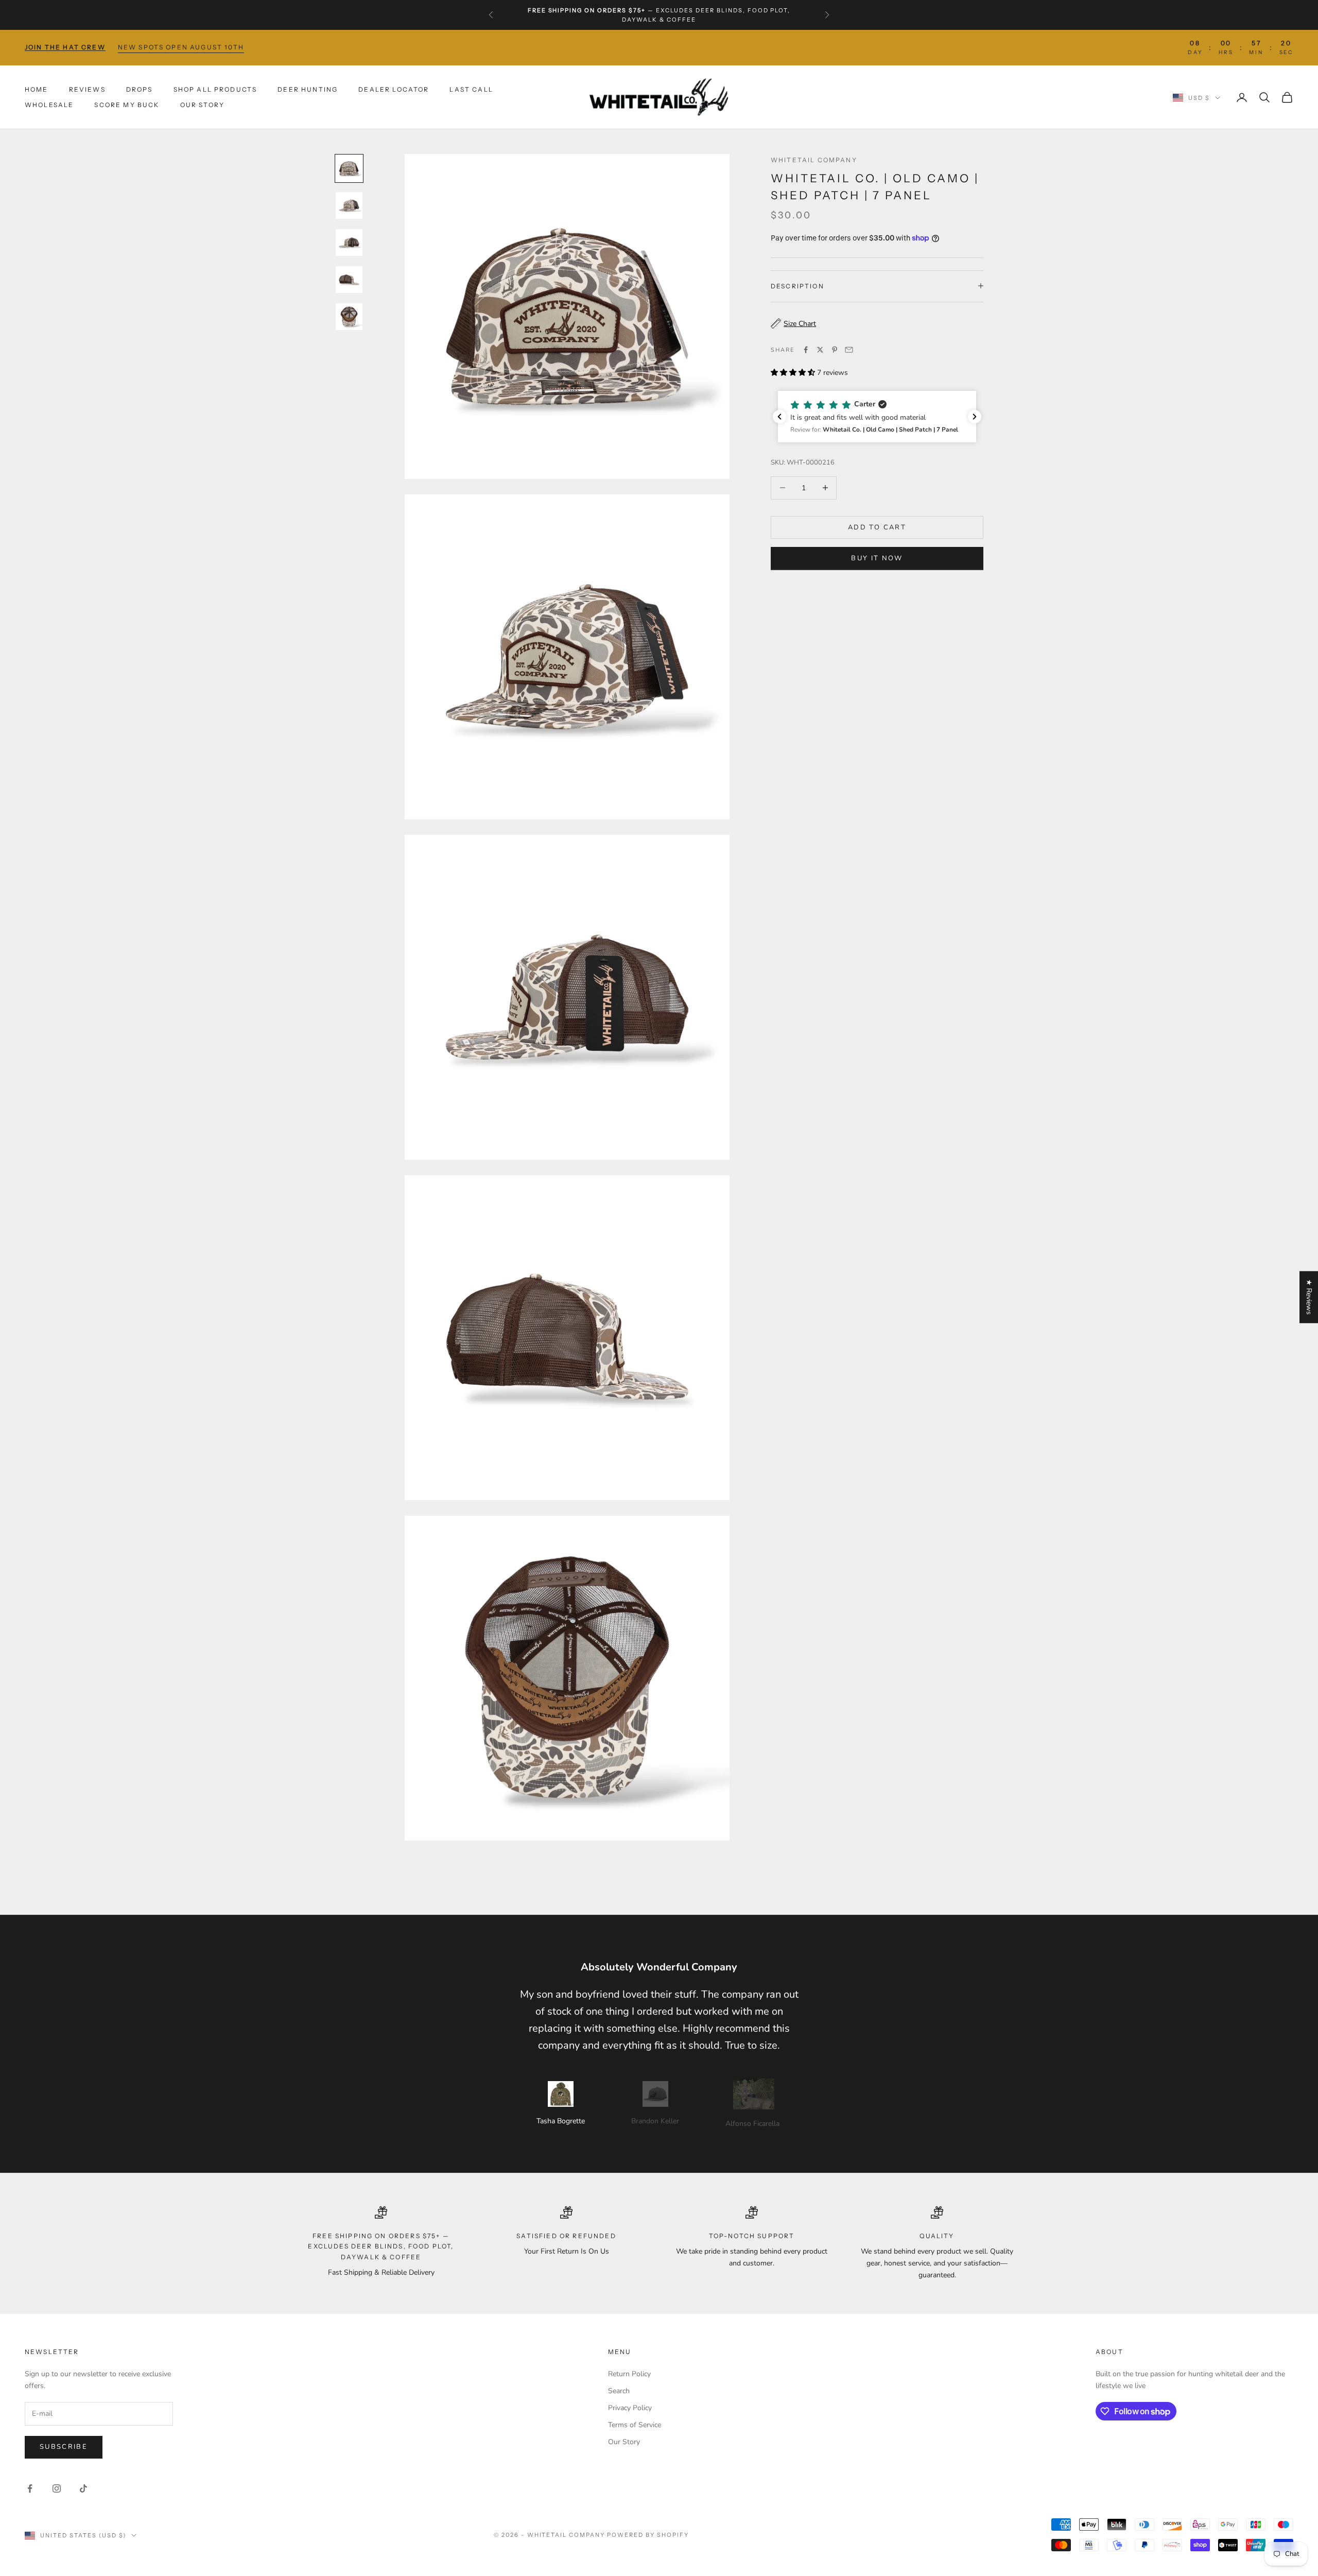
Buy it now (877, 558)
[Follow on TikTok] (83, 2488)
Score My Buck (127, 105)
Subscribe (64, 2447)
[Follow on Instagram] (57, 2488)
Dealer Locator (394, 89)
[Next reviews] (975, 417)
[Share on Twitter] (820, 350)
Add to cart (877, 527)
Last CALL (471, 89)
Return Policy (629, 2374)
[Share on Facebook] (806, 350)
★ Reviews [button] (1309, 1297)
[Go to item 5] (349, 317)
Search (619, 2391)
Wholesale (49, 105)
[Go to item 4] (349, 280)
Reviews (87, 89)
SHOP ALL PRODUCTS (215, 89)
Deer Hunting (308, 89)
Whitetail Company (814, 160)
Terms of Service (635, 2425)
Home (37, 89)
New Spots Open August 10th (181, 47)
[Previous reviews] (779, 417)
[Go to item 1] (349, 168)
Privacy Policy (630, 2408)
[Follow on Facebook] (30, 2488)
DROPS (140, 89)
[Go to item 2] (349, 205)
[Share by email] (849, 350)
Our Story (202, 105)
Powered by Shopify (648, 2535)
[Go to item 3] (349, 243)
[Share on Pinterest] (835, 350)
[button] (877, 417)
